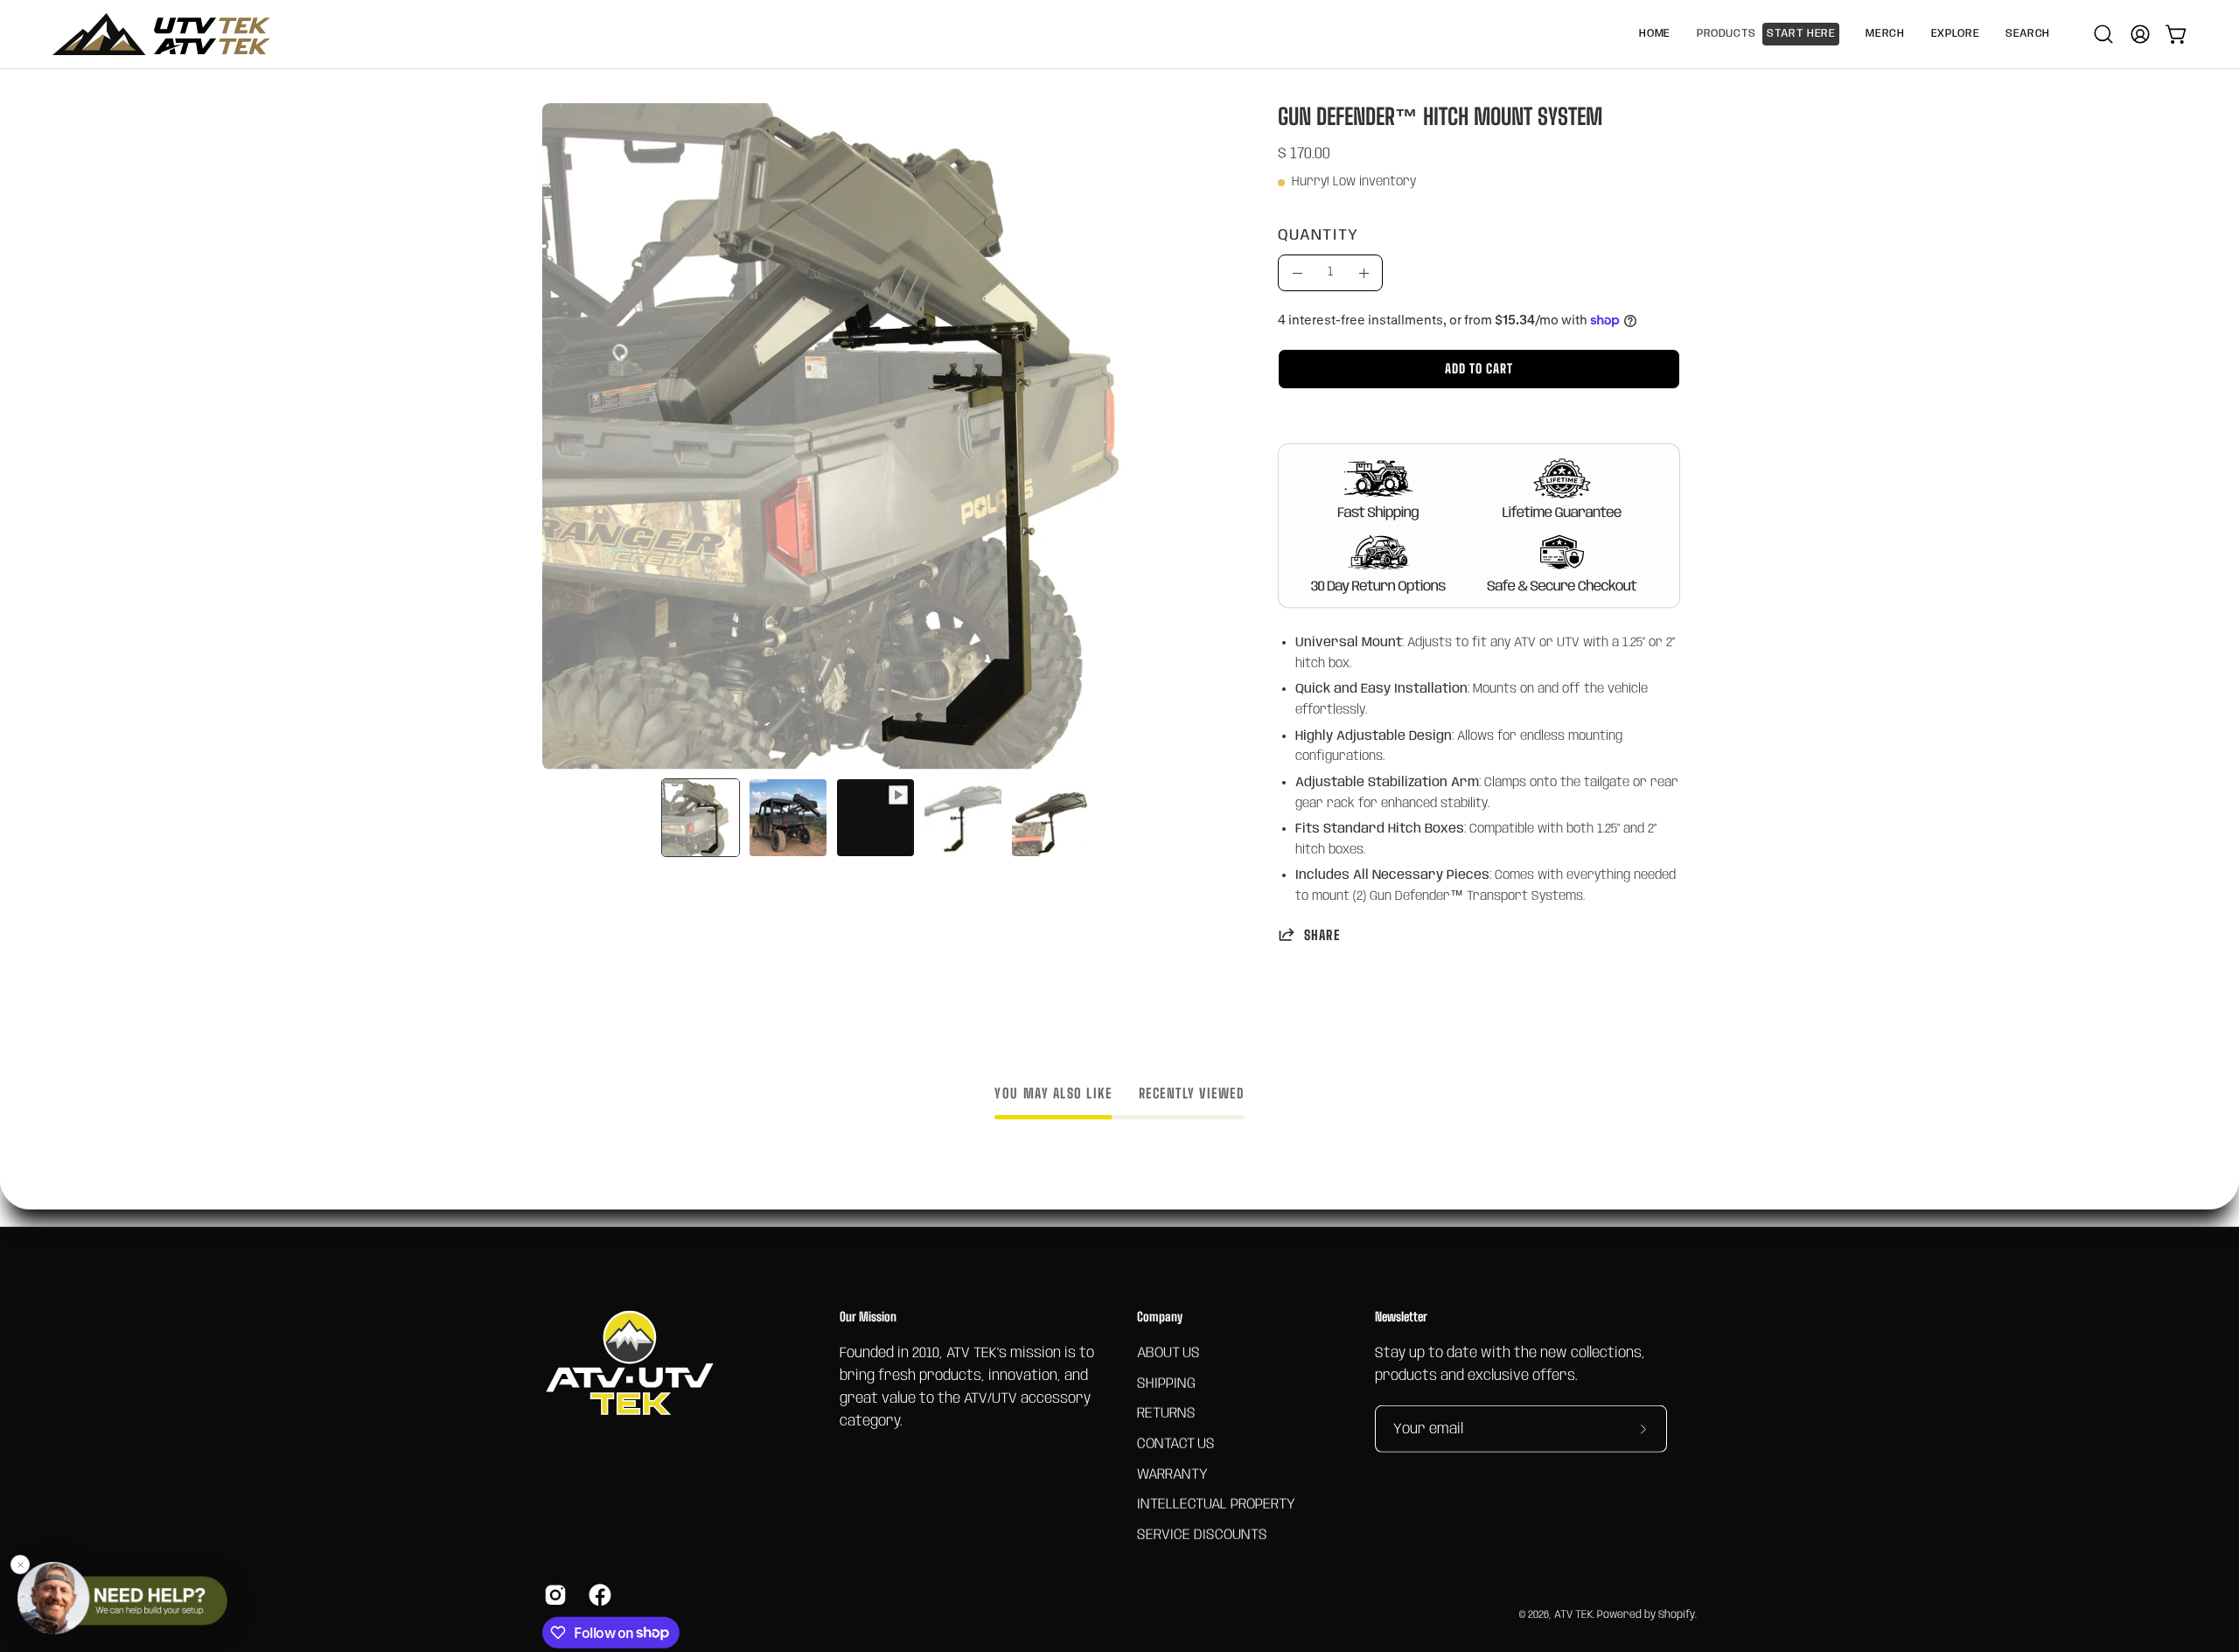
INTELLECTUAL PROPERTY (1216, 1505)
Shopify (1677, 1615)
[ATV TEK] (162, 34)
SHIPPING (1166, 1383)
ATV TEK (1573, 1615)
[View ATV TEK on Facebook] (598, 1594)
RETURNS (1166, 1414)
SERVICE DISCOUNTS (1202, 1534)
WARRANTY (1172, 1474)
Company (1160, 1317)
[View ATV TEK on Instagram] (553, 1594)
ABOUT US (1168, 1352)
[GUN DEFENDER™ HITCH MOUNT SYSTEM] (701, 818)
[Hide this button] (20, 1565)
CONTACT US (1176, 1443)
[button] (1885, 34)
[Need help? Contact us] (122, 1598)
